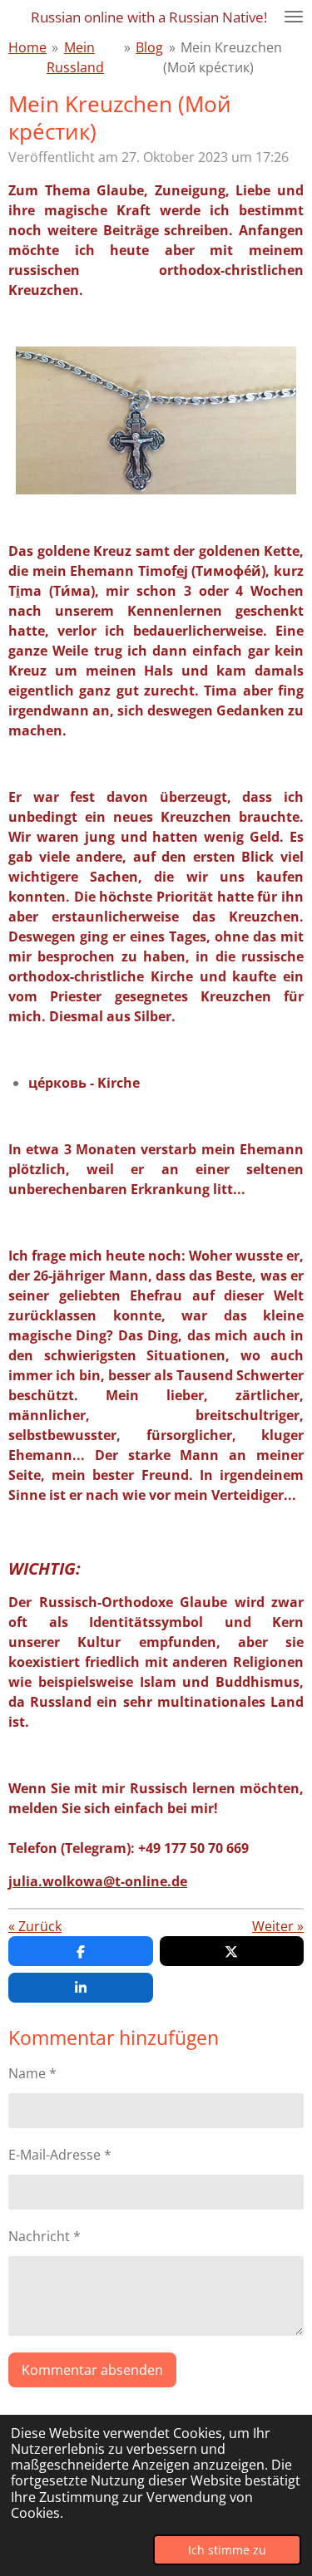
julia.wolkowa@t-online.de (98, 1881)
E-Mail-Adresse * (60, 2155)
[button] (289, 361)
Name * (32, 2073)
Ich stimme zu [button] (227, 2550)
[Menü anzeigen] (294, 17)
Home (27, 47)
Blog (149, 47)
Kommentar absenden (92, 2370)
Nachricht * (45, 2236)
